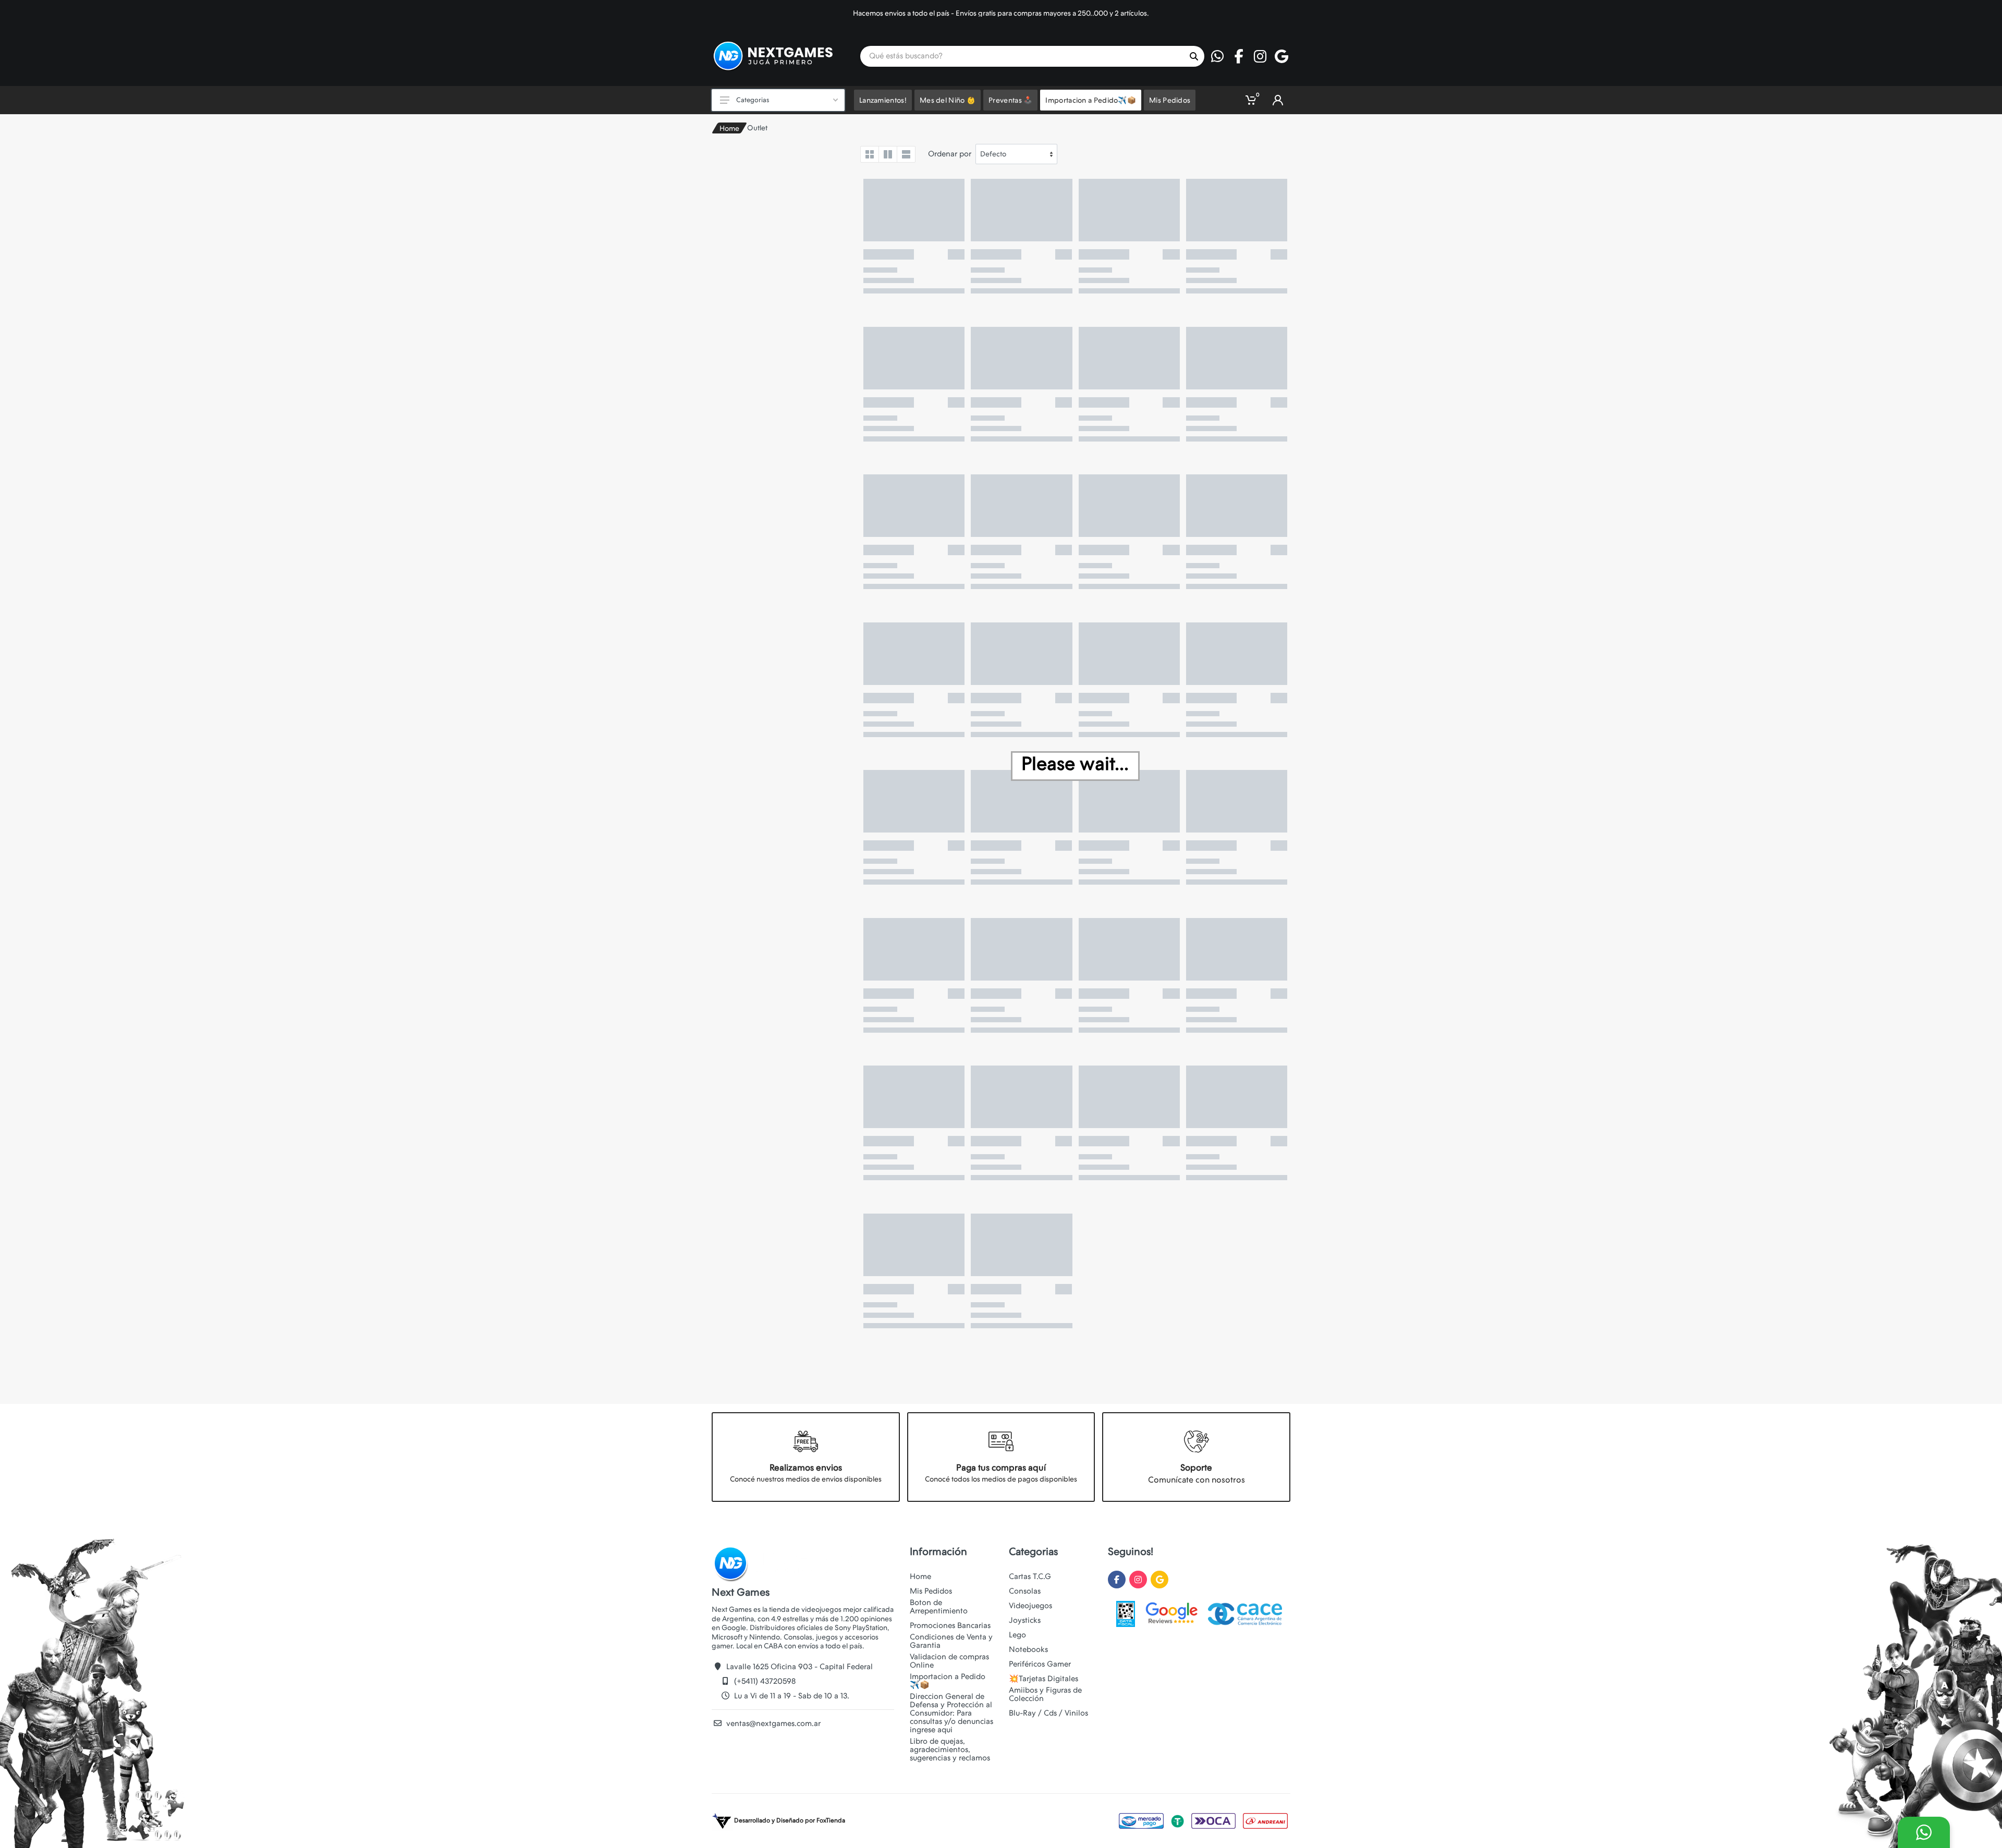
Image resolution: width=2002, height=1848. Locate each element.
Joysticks (1025, 1620)
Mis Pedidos (931, 1591)
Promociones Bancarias (950, 1625)
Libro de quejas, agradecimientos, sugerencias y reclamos (950, 1749)
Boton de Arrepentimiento (939, 1607)
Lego (1017, 1635)
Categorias (753, 100)
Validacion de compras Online (949, 1661)
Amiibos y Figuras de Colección (1045, 1694)
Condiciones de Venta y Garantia (951, 1641)
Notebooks (1028, 1649)
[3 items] (888, 154)
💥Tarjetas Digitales (1043, 1679)
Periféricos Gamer (1040, 1664)
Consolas (1025, 1591)
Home (729, 128)
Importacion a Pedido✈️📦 (948, 1681)
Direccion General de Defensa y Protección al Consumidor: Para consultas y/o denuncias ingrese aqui (951, 1713)
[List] (906, 154)
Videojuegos (1030, 1606)
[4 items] (870, 154)
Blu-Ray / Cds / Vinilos (1048, 1713)
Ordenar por (950, 154)
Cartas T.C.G (1030, 1576)
